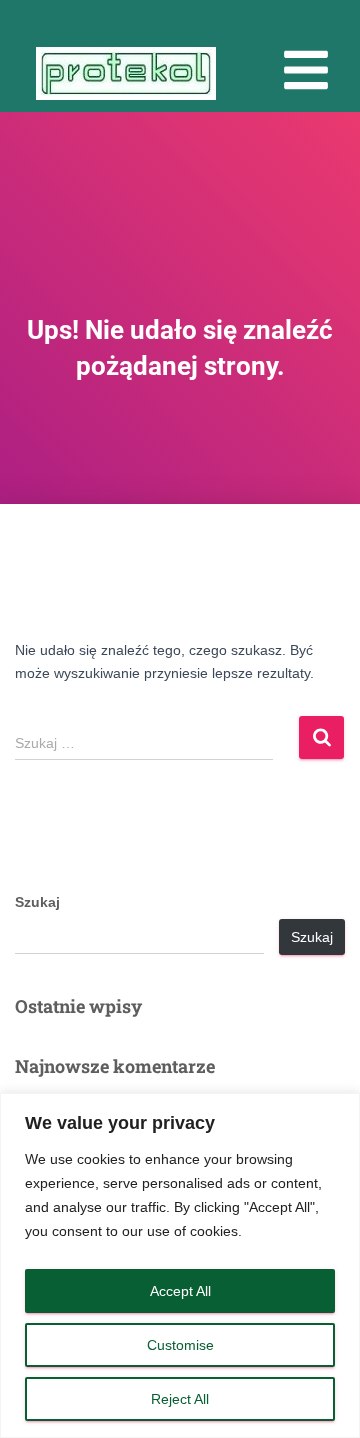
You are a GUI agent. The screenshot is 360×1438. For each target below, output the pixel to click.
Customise (180, 1345)
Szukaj (37, 902)
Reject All (180, 1399)
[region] (180, 1265)
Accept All (180, 1291)
